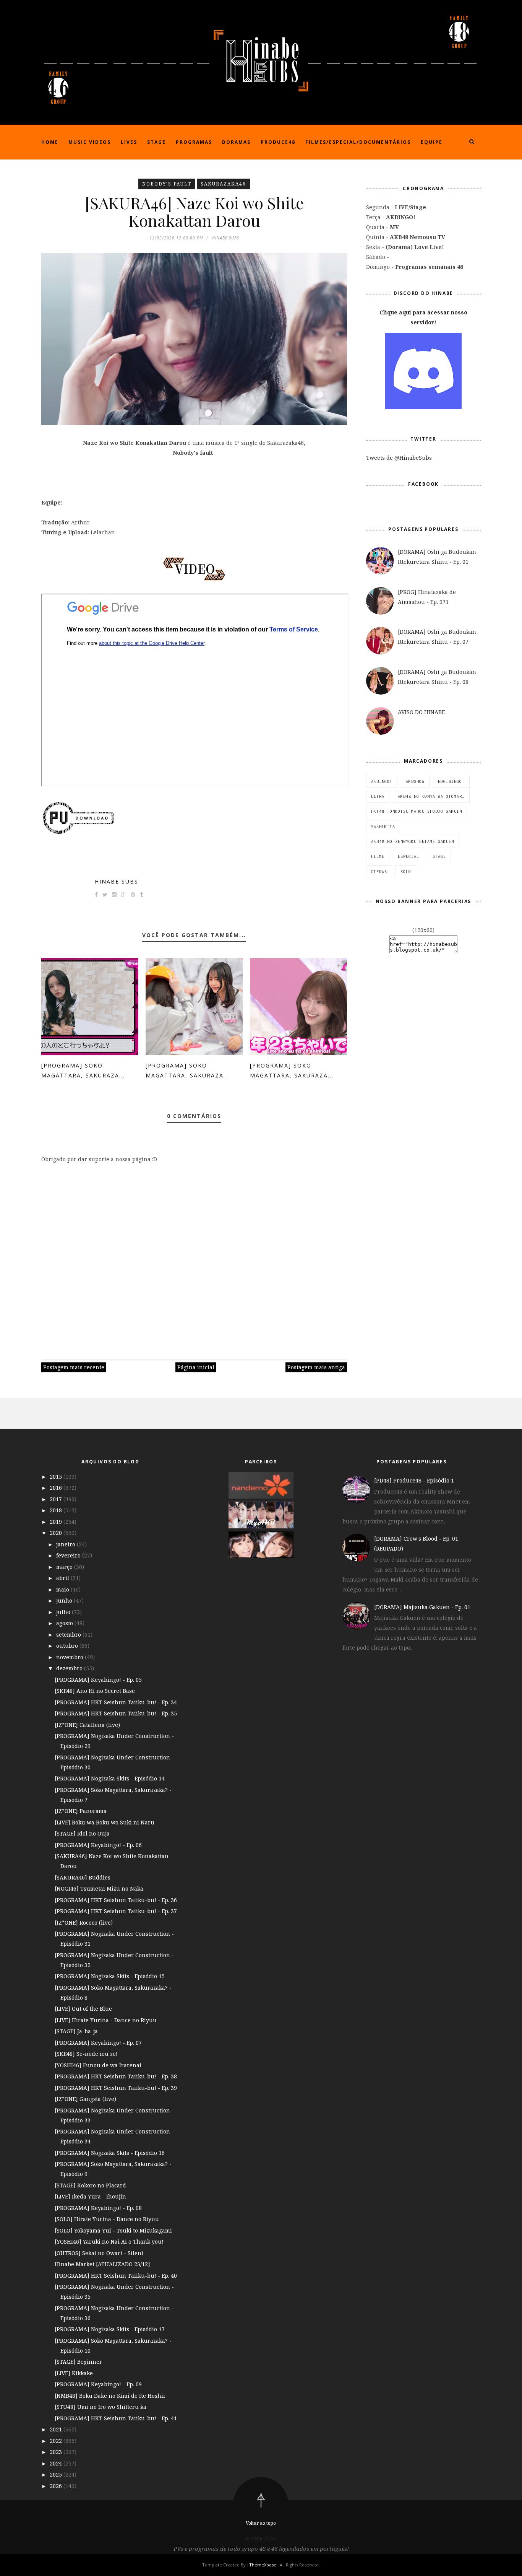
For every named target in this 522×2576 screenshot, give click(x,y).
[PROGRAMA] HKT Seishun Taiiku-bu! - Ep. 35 (116, 1713)
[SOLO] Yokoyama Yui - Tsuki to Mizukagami (113, 2230)
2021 (57, 2429)
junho (65, 1600)
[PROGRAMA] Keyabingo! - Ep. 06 (98, 1845)
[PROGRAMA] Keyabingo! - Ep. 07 (98, 2043)
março (65, 1567)
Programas (194, 142)
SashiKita (383, 827)
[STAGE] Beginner (78, 2362)
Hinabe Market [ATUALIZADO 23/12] (102, 2264)
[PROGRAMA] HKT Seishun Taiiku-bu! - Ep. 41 (116, 2418)
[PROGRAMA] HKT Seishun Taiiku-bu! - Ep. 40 (116, 2276)
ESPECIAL (409, 856)
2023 (57, 2452)
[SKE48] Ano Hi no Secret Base (95, 1691)
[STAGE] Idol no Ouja (82, 1833)
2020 (57, 1533)
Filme (378, 856)
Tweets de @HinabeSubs (399, 458)
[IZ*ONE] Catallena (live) (87, 1725)
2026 (57, 2486)
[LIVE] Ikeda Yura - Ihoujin (90, 2196)
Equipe (432, 142)
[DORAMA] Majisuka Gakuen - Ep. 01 (422, 1607)
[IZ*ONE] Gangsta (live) (85, 2099)
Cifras (379, 872)
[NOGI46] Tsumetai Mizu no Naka (99, 1888)
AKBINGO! (382, 781)
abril (63, 1578)
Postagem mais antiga (316, 1367)
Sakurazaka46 (223, 184)
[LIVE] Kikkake (74, 2373)
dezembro (70, 1668)
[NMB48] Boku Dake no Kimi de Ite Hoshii (110, 2396)
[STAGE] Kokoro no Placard (90, 2185)
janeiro (66, 1544)
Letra (378, 796)
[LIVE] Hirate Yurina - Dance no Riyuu (106, 2020)
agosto (65, 1623)
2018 (57, 1510)
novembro (71, 1657)
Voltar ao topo (261, 2523)
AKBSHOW (415, 781)
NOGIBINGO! (451, 781)
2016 (57, 1488)
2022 (57, 2441)
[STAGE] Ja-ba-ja (76, 2031)
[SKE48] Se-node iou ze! (86, 2054)
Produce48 (278, 142)
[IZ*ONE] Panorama (81, 1811)
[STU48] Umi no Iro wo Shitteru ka (101, 2407)
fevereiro (69, 1555)
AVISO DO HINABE (421, 712)
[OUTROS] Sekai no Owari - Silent (99, 2253)
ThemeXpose (263, 2565)
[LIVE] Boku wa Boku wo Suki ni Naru (105, 1822)
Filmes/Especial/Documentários (358, 142)
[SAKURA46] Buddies (83, 1877)
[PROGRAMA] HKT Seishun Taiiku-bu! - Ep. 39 (116, 2088)
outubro (68, 1646)
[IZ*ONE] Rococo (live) (84, 1923)
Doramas (236, 142)
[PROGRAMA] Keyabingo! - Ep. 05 (98, 1680)
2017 (57, 1499)
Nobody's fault (167, 184)
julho (64, 1612)
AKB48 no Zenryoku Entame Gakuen (413, 841)
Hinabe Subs (117, 881)
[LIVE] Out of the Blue (83, 2009)
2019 (57, 1522)
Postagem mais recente (74, 1367)
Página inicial (196, 1367)
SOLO (406, 872)
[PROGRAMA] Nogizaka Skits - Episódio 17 (110, 2329)
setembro (69, 1635)
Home (50, 142)
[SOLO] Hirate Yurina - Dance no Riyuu (107, 2219)
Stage (156, 142)
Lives (129, 142)
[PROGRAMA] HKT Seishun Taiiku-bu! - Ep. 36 (116, 1900)
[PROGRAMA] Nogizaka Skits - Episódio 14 (110, 1778)
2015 (57, 1477)
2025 (57, 2474)
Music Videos (90, 142)
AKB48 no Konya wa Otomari (431, 796)
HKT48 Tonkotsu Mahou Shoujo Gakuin (417, 811)
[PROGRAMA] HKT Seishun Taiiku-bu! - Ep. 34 (116, 1702)
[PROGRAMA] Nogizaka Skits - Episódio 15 (110, 1976)
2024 (57, 2463)
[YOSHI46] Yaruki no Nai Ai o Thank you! (109, 2242)
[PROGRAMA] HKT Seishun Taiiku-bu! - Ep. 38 (116, 2076)
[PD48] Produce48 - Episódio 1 (414, 1480)
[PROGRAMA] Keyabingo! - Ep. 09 (98, 2384)
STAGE (439, 856)
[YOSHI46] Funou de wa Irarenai (98, 2065)
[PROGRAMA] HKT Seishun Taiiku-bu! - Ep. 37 (116, 1911)
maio (63, 1589)
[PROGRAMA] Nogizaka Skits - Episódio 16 (110, 2153)
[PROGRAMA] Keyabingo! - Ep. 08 (98, 2208)
